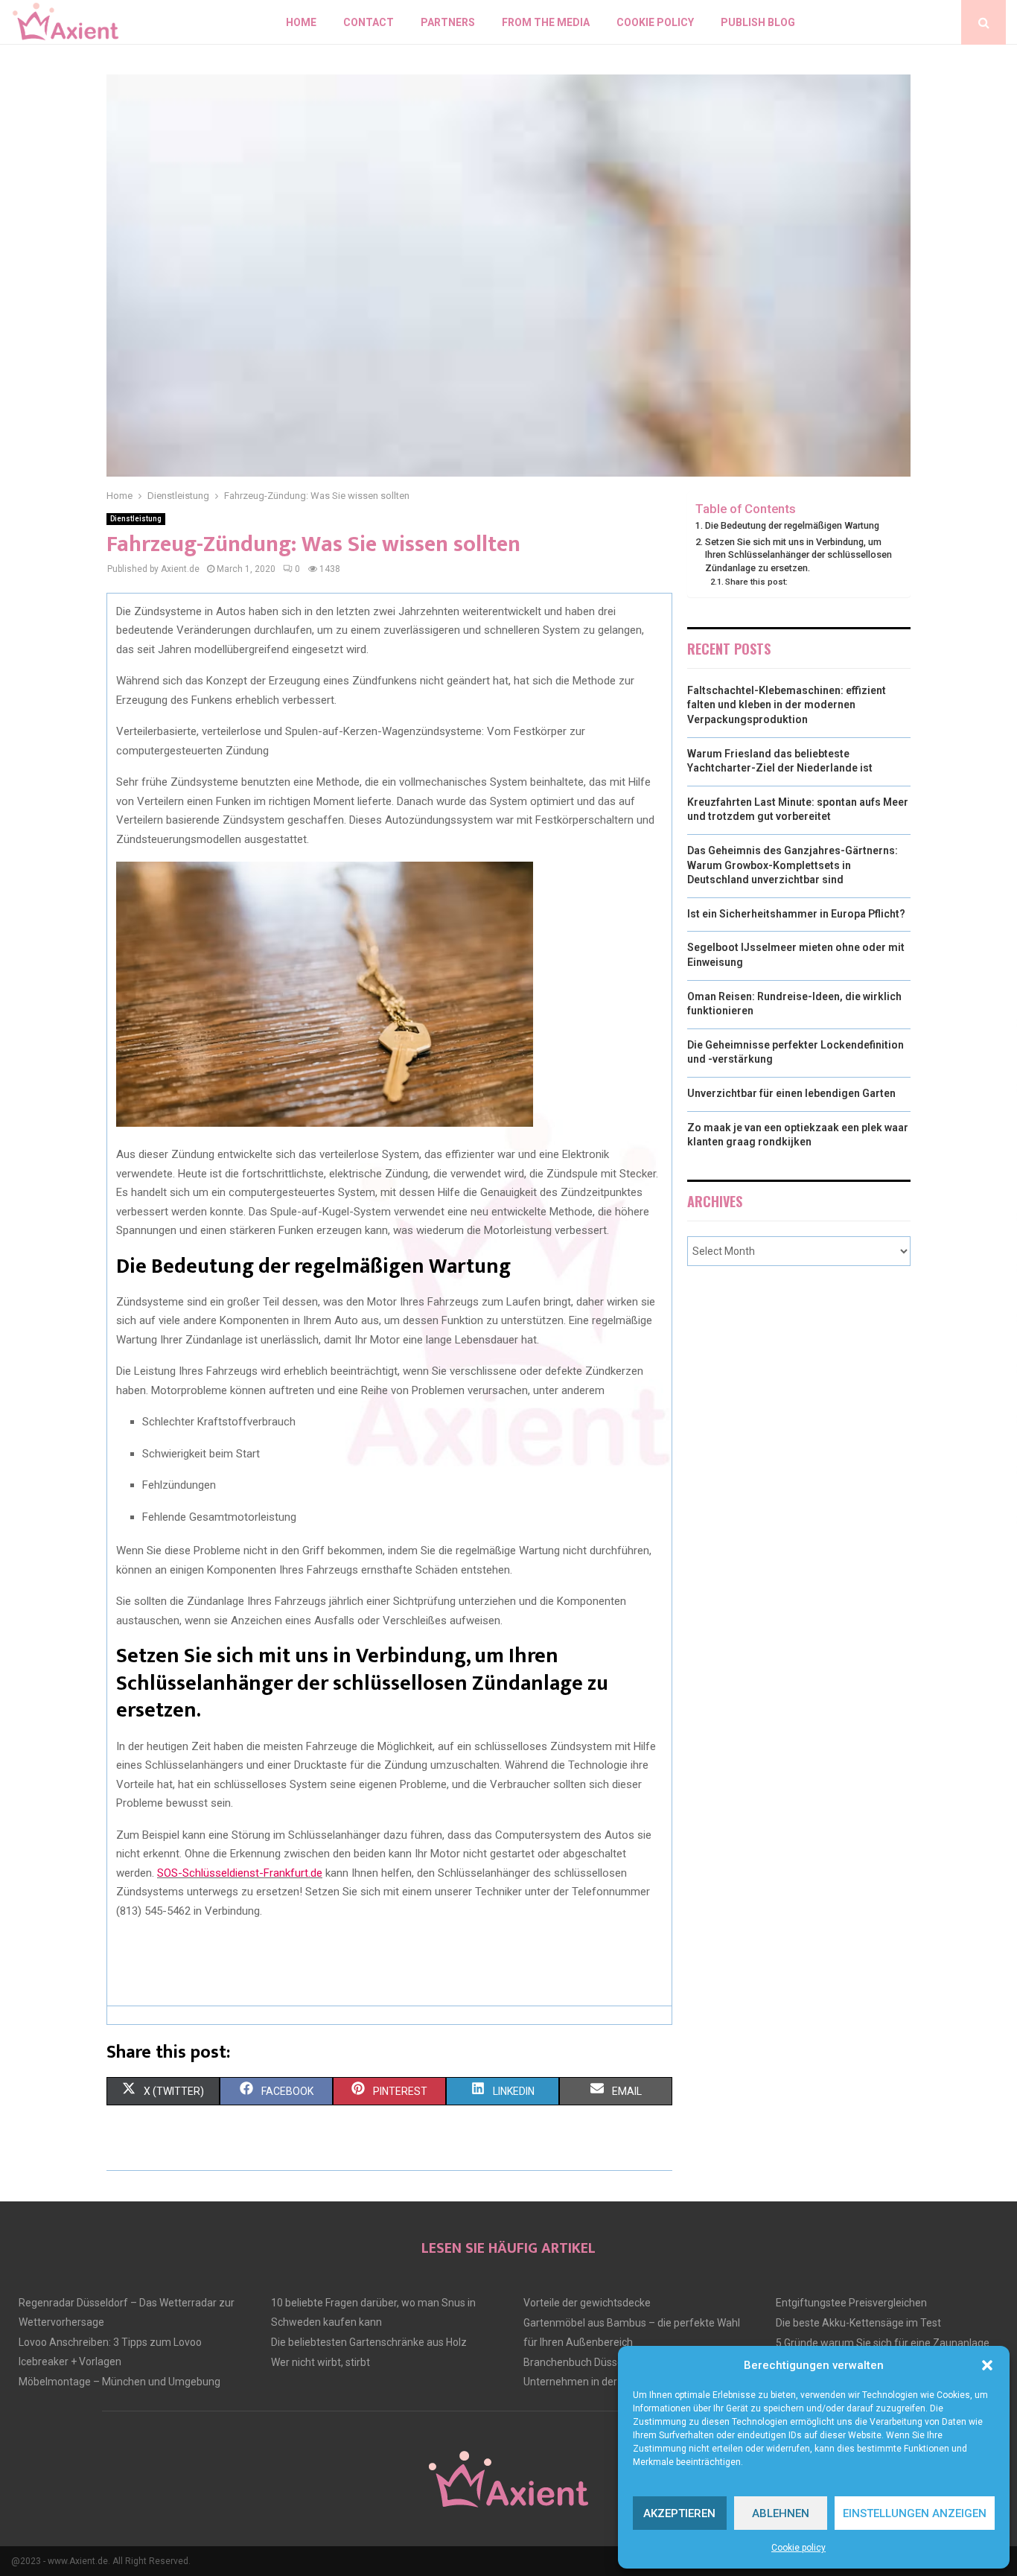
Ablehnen (781, 2513)
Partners (448, 22)
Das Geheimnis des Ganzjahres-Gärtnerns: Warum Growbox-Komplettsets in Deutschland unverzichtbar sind (793, 865)
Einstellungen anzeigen (915, 2513)
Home (301, 22)
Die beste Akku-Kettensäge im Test (858, 2323)
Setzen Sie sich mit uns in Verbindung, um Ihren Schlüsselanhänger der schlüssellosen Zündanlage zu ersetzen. (798, 555)
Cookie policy (798, 2548)
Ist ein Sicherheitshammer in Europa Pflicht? (796, 914)
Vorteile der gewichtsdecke (587, 2303)
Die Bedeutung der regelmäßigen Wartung (792, 525)
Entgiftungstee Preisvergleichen (851, 2303)
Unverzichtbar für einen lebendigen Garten (791, 1093)
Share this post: (756, 582)
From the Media (546, 22)
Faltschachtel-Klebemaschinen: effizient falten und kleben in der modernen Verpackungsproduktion (787, 705)
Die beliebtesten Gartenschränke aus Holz (369, 2342)
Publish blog (758, 22)
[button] (987, 2365)
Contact (369, 22)
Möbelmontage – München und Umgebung (119, 2382)
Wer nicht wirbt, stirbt (321, 2362)
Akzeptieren (679, 2513)
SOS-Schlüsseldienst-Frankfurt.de (240, 1873)
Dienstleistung (136, 519)
